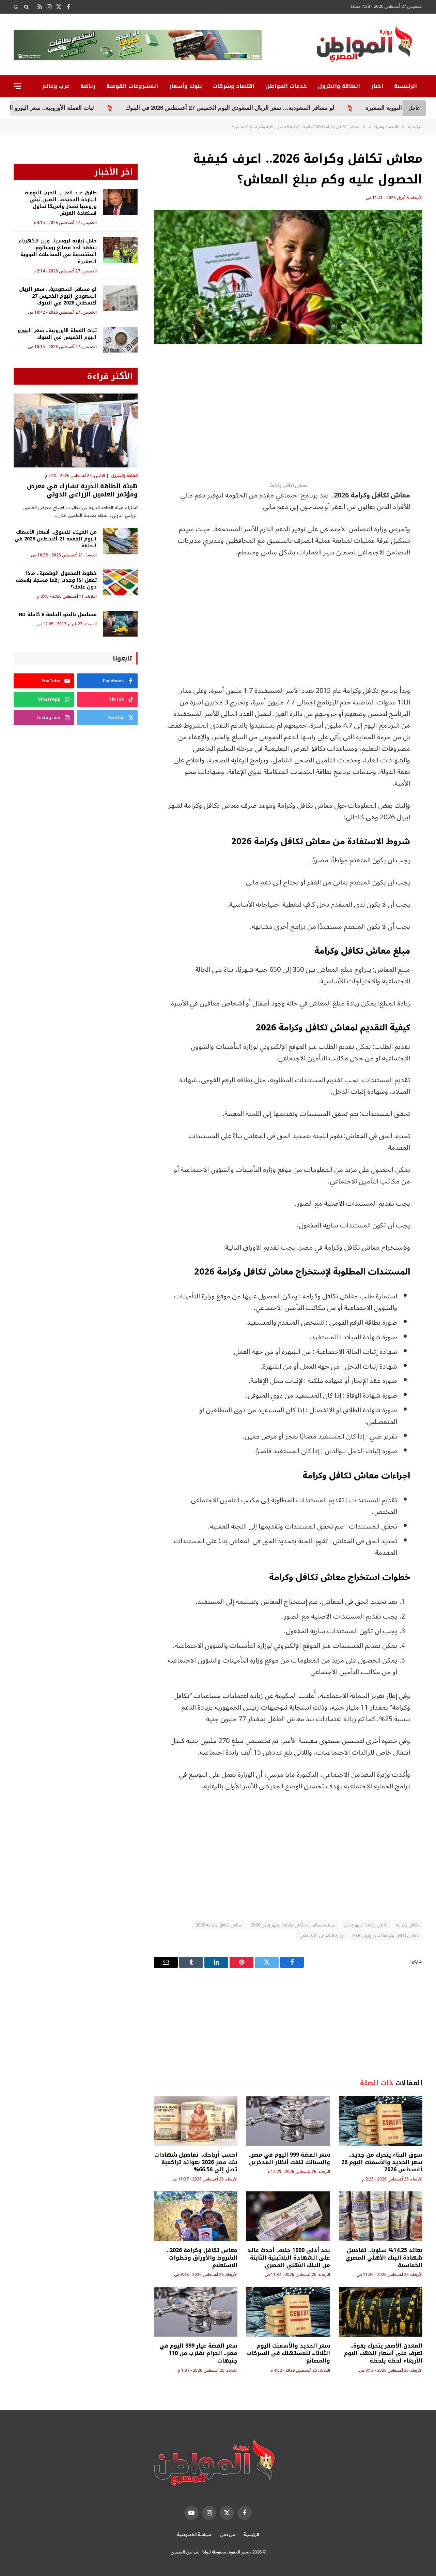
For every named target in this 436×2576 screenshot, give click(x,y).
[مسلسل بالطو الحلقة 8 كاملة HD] (120, 624)
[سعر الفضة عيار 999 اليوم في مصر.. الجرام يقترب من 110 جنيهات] (196, 2312)
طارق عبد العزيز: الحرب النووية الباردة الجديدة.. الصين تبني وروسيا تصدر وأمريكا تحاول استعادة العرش (61, 203)
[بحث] (26, 7)
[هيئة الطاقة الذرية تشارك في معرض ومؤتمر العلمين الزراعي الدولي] (76, 430)
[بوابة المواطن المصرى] (366, 46)
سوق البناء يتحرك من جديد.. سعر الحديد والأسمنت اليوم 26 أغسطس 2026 (382, 2162)
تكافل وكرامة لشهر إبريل (366, 1925)
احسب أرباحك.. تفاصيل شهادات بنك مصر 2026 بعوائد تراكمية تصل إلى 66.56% (196, 2162)
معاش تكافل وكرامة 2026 (219, 1925)
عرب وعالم (56, 86)
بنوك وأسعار (185, 86)
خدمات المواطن (286, 86)
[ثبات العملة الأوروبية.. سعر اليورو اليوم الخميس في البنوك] (120, 340)
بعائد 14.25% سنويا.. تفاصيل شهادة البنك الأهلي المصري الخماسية (384, 2258)
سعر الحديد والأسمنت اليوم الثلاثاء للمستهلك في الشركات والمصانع (288, 2353)
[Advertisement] (288, 413)
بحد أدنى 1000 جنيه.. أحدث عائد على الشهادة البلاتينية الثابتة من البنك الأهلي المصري (289, 2258)
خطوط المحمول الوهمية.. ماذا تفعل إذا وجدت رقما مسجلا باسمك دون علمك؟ (56, 580)
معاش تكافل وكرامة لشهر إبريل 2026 (385, 1936)
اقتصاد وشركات (234, 86)
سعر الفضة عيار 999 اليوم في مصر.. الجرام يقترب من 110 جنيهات (198, 2353)
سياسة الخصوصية (194, 2535)
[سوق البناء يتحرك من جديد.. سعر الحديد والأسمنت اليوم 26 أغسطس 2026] (381, 2121)
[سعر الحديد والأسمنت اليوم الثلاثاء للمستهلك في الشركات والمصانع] (288, 2312)
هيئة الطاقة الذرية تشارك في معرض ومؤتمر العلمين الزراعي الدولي (82, 490)
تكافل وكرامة (408, 1925)
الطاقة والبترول (339, 86)
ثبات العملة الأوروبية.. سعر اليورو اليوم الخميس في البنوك (131, 108)
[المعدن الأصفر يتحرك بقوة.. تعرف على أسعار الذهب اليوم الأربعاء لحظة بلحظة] (381, 2312)
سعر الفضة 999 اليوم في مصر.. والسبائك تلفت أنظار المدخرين (289, 2159)
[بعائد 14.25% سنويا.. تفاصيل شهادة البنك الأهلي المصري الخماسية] (381, 2216)
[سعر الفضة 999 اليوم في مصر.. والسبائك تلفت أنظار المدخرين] (288, 2121)
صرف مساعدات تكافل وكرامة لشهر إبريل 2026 (293, 1925)
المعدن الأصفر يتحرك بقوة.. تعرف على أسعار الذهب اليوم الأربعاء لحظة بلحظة (383, 2353)
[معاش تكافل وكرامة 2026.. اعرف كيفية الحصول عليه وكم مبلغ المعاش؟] (288, 277)
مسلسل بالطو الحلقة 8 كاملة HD (58, 615)
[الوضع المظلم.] (17, 7)
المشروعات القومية (132, 86)
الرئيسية (406, 86)
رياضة (88, 86)
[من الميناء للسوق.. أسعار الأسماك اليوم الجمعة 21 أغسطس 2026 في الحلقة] (120, 541)
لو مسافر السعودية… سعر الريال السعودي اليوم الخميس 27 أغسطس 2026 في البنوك (58, 296)
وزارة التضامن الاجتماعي (321, 1936)
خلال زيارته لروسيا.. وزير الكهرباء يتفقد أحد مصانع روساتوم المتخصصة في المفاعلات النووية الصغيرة (58, 251)
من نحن (228, 2535)
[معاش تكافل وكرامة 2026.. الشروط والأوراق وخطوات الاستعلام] (196, 2216)
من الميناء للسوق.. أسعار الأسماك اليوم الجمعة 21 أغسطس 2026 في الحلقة (56, 539)
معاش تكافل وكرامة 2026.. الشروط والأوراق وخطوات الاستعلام (202, 2258)
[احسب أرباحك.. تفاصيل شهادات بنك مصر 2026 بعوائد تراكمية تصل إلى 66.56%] (196, 2121)
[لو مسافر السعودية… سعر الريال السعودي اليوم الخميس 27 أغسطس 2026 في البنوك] (120, 299)
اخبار (377, 86)
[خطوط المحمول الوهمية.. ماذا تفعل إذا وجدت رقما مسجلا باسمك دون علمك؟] (120, 583)
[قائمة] (17, 86)
